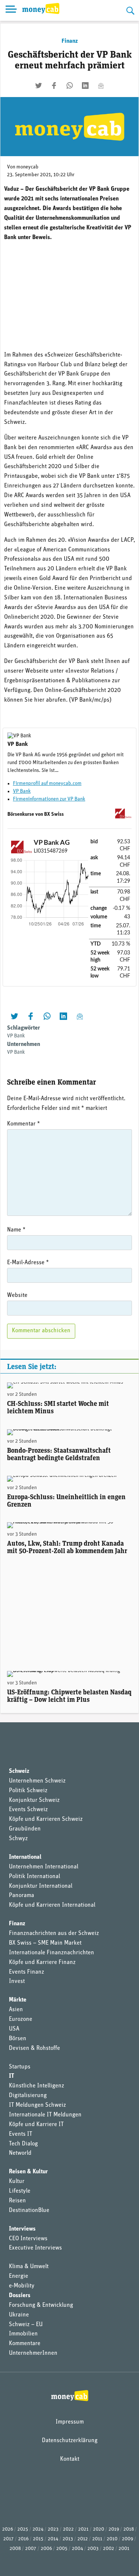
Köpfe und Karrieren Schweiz (46, 1819)
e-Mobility (22, 2286)
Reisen (17, 2201)
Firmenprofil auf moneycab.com (47, 784)
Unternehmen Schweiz (37, 1781)
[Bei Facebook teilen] (54, 86)
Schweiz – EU (26, 2325)
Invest (17, 1981)
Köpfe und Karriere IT (36, 2125)
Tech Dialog (23, 2144)
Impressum (70, 2422)
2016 (23, 2539)
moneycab (27, 167)
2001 (124, 2549)
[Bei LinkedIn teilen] (85, 86)
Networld (20, 2153)
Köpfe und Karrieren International (52, 1905)
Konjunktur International (41, 1886)
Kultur (17, 2181)
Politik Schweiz (28, 1791)
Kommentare (25, 2344)
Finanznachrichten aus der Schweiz (54, 1933)
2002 (109, 2549)
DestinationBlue (29, 2210)
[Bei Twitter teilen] (39, 86)
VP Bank (22, 791)
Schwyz (18, 1839)
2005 (62, 2549)
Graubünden (25, 1829)
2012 (83, 2539)
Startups (20, 2067)
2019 (114, 2529)
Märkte (18, 2000)
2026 (8, 2529)
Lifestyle (20, 2191)
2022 (68, 2529)
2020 (99, 2529)
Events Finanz (27, 1972)
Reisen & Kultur (28, 2172)
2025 (23, 2529)
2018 (129, 2529)
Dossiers (20, 2296)
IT (11, 2076)
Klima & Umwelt (29, 2267)
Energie (19, 2276)
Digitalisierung (28, 2096)
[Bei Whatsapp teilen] (70, 86)
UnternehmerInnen (33, 2353)
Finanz (70, 41)
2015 (38, 2539)
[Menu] (11, 10)
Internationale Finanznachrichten (52, 1953)
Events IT (21, 2134)
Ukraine (19, 2315)
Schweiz (19, 1771)
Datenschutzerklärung (70, 2441)
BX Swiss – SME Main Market (45, 1943)
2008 (15, 2549)
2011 (97, 2539)
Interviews (22, 2229)
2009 (128, 2539)
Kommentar (24, 1124)
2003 (93, 2549)
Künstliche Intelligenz (37, 2086)
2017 (9, 2539)
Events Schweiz (28, 1810)
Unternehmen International (44, 1867)
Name (16, 1230)
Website (17, 1295)
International (25, 1857)
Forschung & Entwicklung (41, 2305)
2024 (38, 2529)
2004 (77, 2549)
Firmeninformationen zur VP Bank (49, 799)
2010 (112, 2539)
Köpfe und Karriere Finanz (42, 1962)
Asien (16, 2010)
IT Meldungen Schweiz (37, 2105)
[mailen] (101, 86)
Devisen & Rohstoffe (34, 2048)
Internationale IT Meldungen (45, 2115)
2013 (68, 2539)
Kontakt (70, 2459)
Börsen (18, 2039)
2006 (46, 2549)
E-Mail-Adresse (28, 1263)
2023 (53, 2529)
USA (14, 2029)
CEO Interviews (28, 2239)
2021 (83, 2529)
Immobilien (23, 2334)
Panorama (21, 1896)
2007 (31, 2549)
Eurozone (21, 2019)
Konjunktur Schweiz (34, 1800)
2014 (53, 2539)
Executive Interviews (35, 2248)
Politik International (34, 1877)
